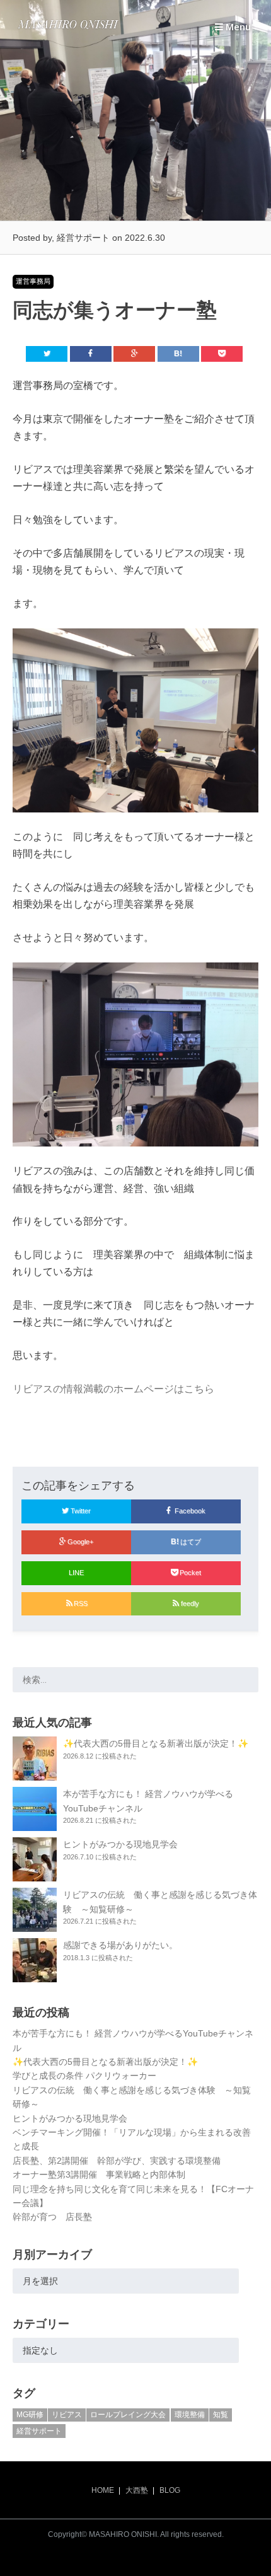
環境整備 (190, 2415)
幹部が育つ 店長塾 (52, 2217)
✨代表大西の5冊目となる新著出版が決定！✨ (156, 1743)
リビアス (67, 2415)
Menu (237, 26)
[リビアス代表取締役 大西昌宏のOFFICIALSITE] (68, 29)
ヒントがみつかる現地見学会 (120, 1844)
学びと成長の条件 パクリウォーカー (84, 2076)
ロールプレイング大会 (128, 2415)
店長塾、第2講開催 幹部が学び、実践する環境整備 (117, 2161)
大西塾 (137, 2490)
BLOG (170, 2490)
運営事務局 (33, 281)
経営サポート (39, 2431)
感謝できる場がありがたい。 (120, 1945)
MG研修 (30, 2415)
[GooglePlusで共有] (134, 354)
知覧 (221, 2415)
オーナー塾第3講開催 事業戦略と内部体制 (99, 2175)
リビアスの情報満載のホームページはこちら (113, 1389)
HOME (103, 2490)
